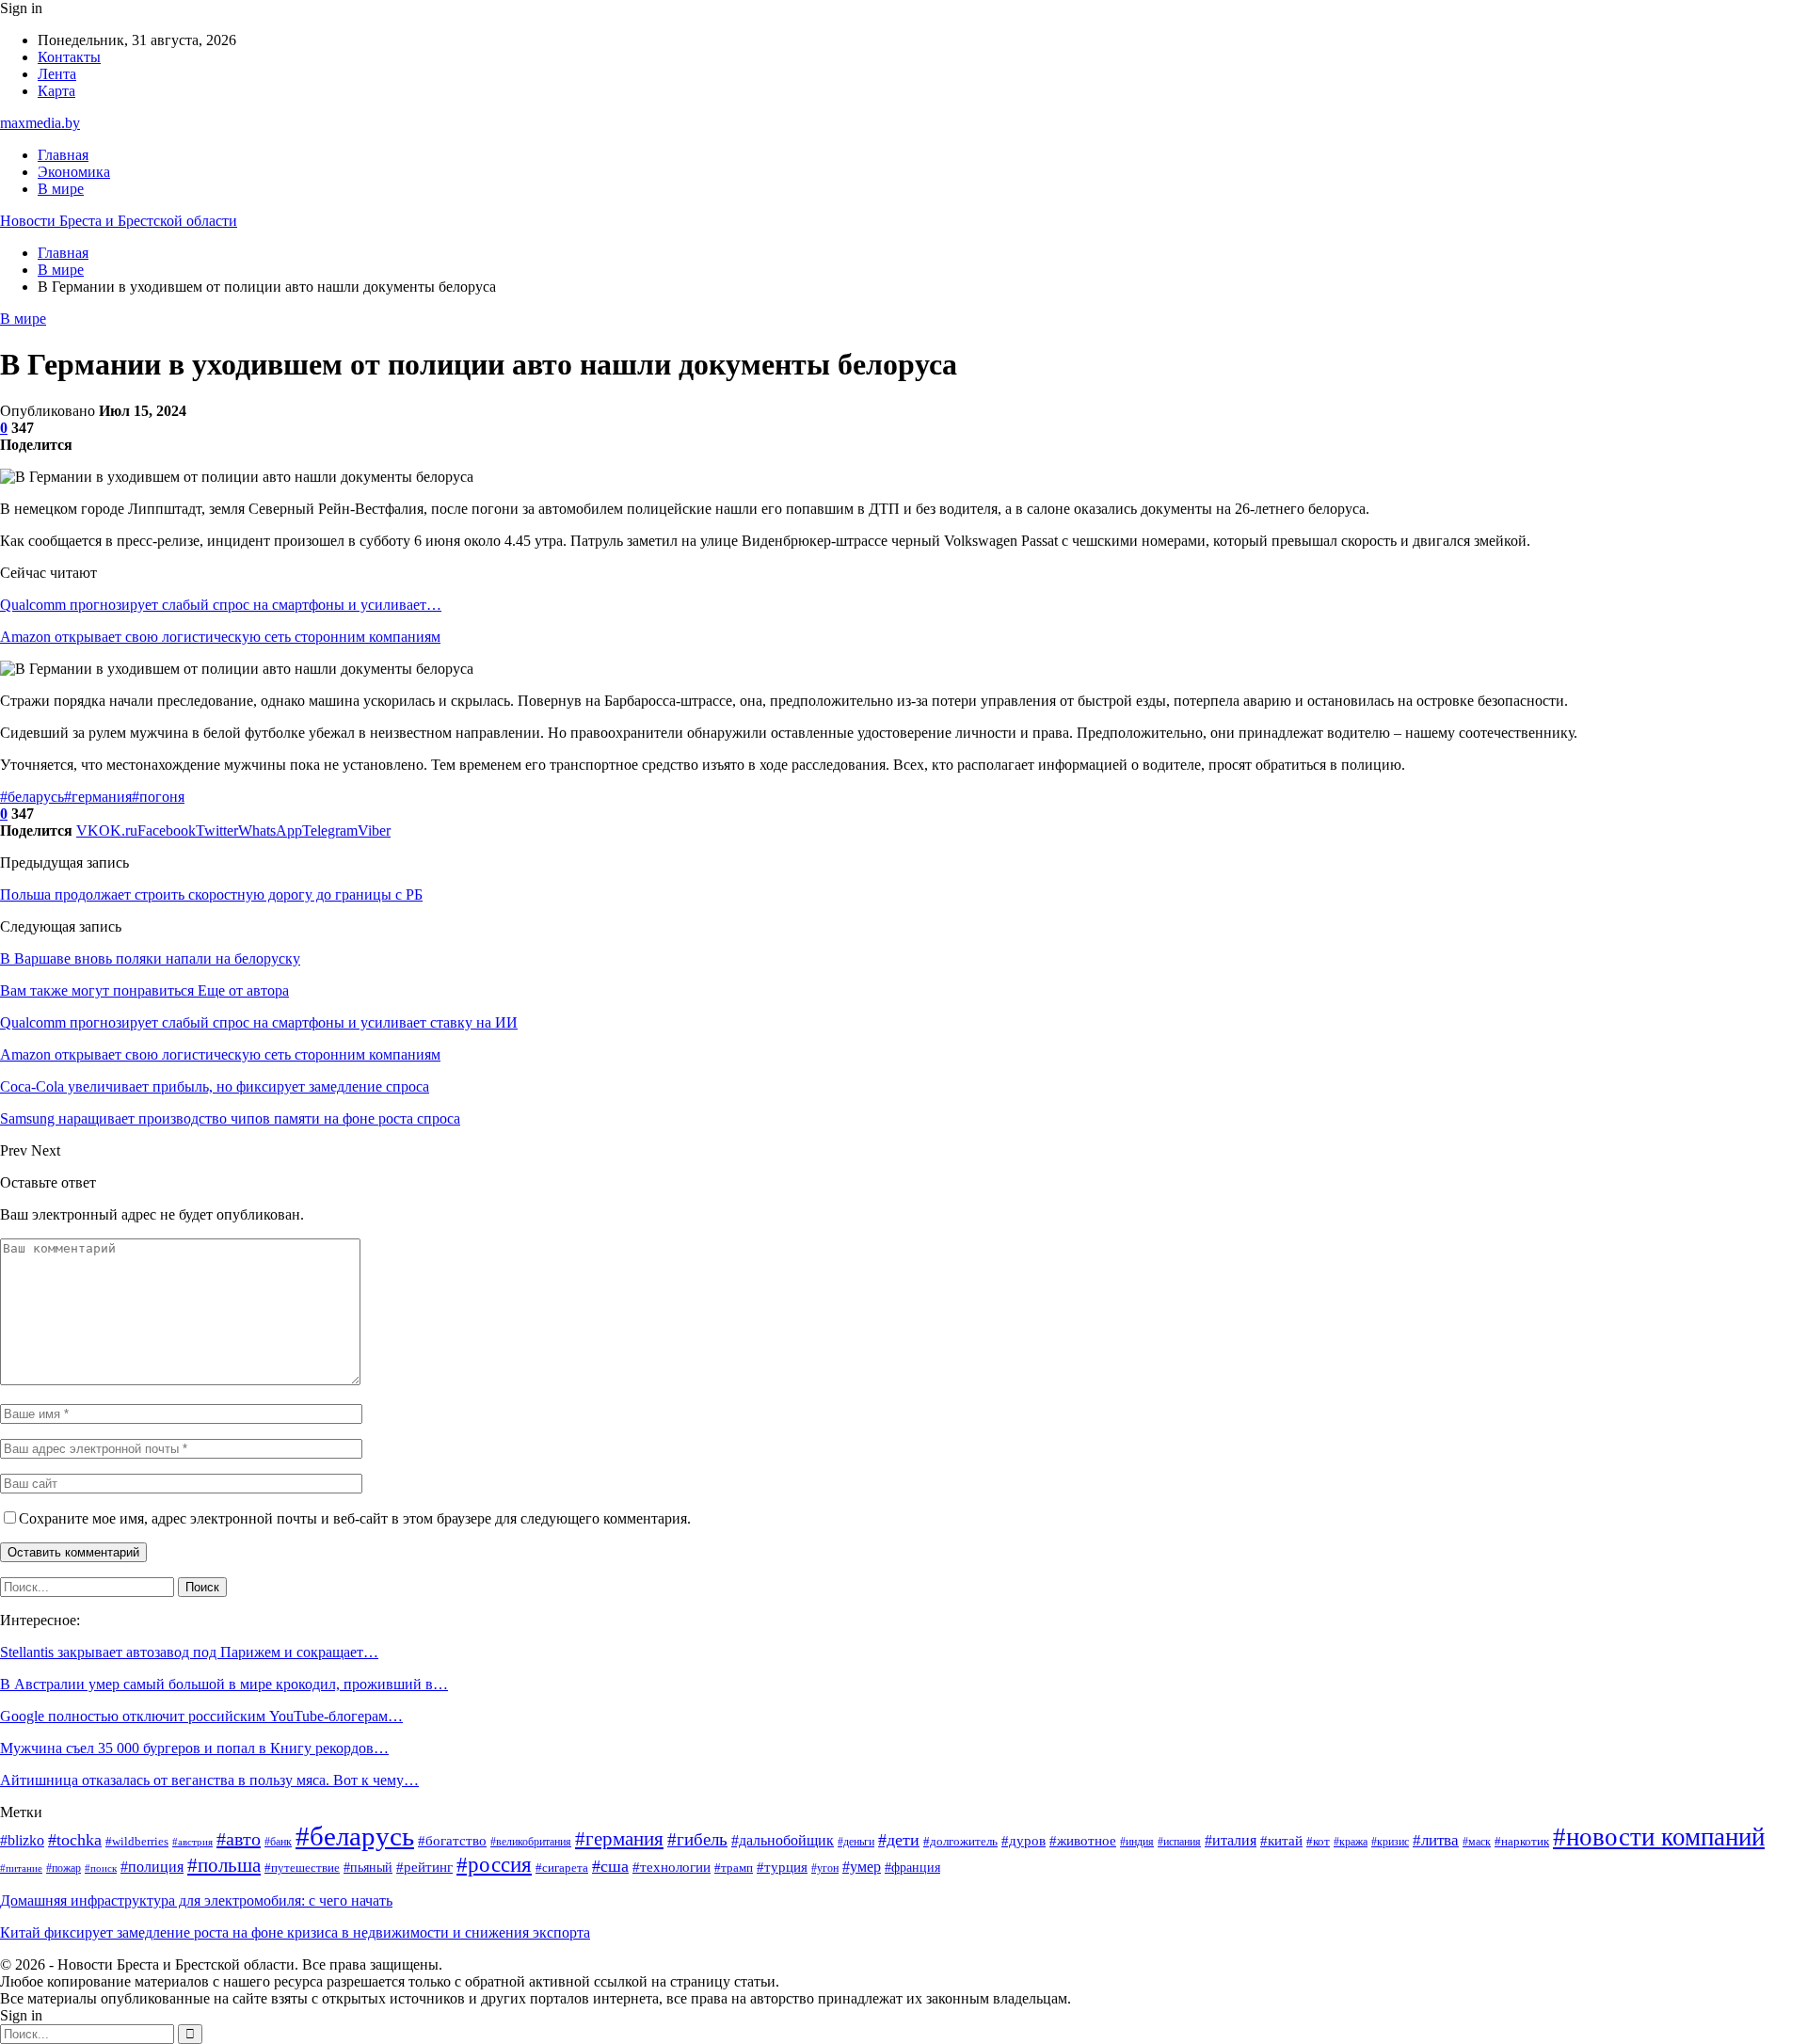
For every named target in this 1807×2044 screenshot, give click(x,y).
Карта (56, 91)
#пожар (64, 1868)
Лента (57, 74)
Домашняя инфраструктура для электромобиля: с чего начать (196, 1900)
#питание (21, 1868)
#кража (1351, 1842)
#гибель (697, 1839)
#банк (278, 1842)
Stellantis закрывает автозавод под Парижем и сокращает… (189, 1652)
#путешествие (302, 1868)
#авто (239, 1839)
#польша (224, 1865)
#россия (494, 1864)
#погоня (158, 797)
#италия (1231, 1840)
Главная (63, 155)
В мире (61, 189)
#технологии (672, 1867)
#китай (1281, 1841)
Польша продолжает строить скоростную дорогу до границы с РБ (211, 894)
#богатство (452, 1841)
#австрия (192, 1842)
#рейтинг (424, 1867)
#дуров (1023, 1841)
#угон (825, 1868)
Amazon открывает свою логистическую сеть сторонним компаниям (220, 637)
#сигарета (562, 1868)
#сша (610, 1866)
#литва (1436, 1840)
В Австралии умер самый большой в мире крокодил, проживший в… (224, 1684)
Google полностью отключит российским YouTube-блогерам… (201, 1716)
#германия (98, 797)
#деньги (856, 1842)
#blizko (22, 1840)
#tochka (75, 1840)
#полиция (152, 1867)
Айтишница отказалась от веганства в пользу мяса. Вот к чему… (209, 1780)
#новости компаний (1659, 1837)
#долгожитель (960, 1842)
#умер (862, 1867)
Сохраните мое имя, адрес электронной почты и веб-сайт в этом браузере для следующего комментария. (355, 1518)
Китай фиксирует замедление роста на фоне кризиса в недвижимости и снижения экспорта (295, 1932)
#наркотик (1522, 1842)
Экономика (74, 172)
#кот (1318, 1841)
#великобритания (531, 1842)
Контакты (69, 57)
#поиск (101, 1868)
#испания (1179, 1842)
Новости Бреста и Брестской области (119, 221)
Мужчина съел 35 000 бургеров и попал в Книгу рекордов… (194, 1748)
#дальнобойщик (783, 1840)
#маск (1477, 1842)
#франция (912, 1868)
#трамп (734, 1868)
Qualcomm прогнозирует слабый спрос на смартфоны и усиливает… (221, 605)
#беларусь (32, 797)
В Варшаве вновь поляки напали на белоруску (150, 958)
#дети (899, 1840)
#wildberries (137, 1842)
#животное (1083, 1841)
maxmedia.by (40, 123)
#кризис (1390, 1842)
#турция (782, 1867)
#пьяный (368, 1868)
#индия (1137, 1842)
